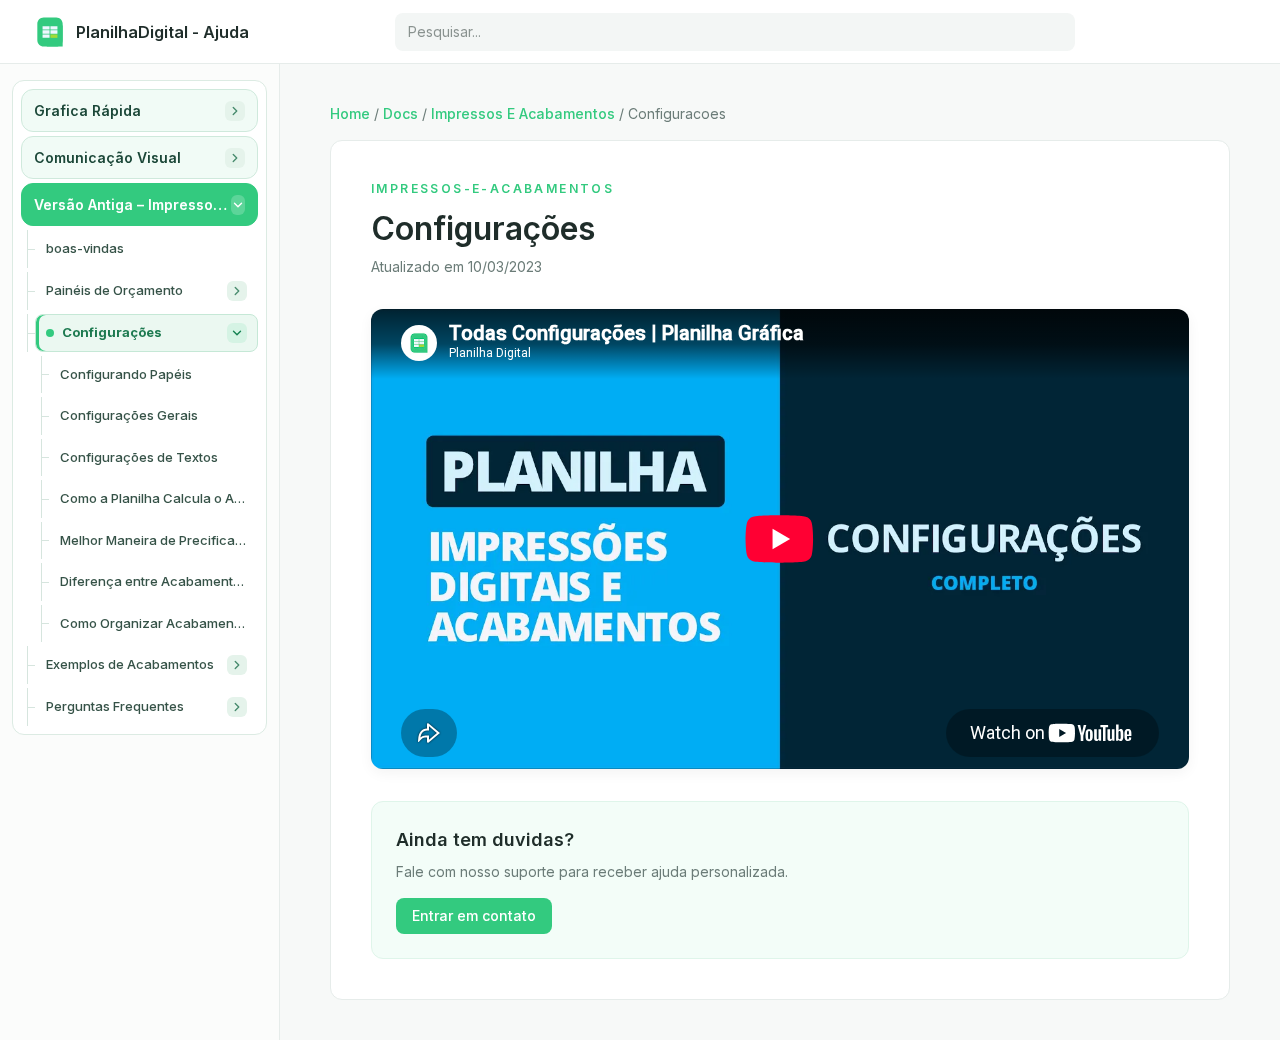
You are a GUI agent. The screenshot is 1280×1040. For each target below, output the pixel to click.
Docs (400, 113)
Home (350, 113)
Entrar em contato (474, 915)
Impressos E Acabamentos (523, 113)
